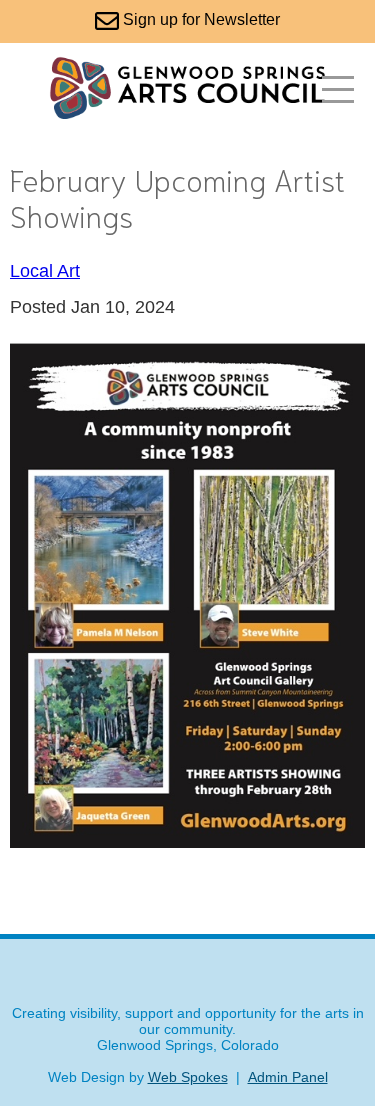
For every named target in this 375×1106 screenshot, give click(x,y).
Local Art (45, 271)
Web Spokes (188, 1077)
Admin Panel (288, 1077)
